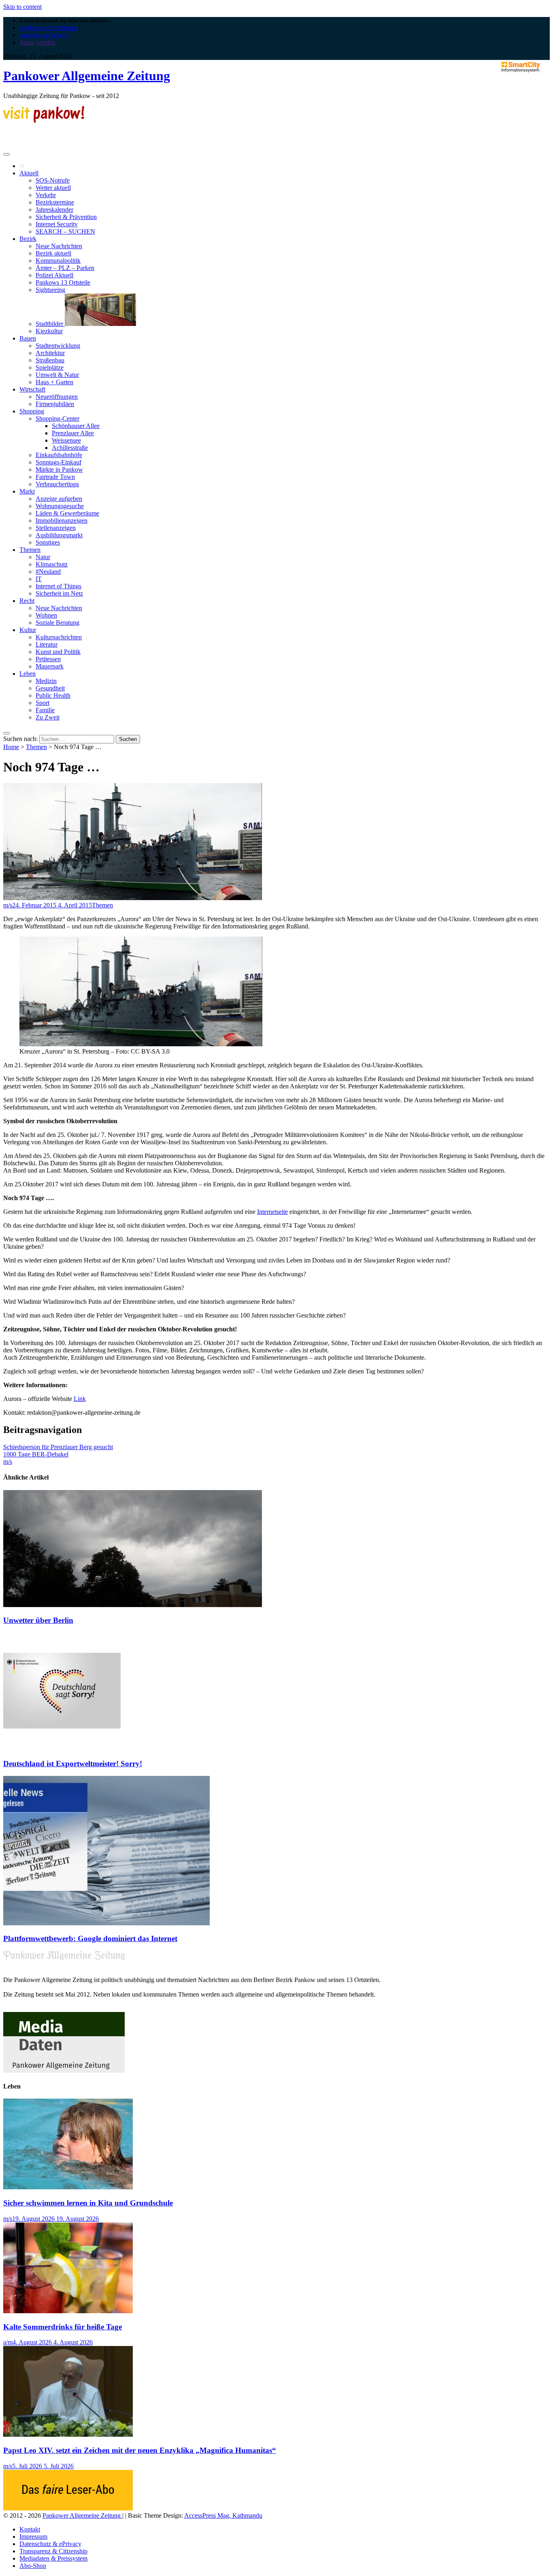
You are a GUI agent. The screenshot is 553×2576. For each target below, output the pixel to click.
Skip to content (22, 7)
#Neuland (48, 572)
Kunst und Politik (58, 652)
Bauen (28, 338)
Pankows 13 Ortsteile (63, 282)
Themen (30, 550)
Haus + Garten (54, 382)
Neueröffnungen (57, 397)
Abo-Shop (33, 2566)
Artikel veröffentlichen (48, 28)
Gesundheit (50, 688)
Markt (27, 491)
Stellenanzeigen (56, 528)
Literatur (47, 644)
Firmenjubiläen (55, 404)
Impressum (33, 2537)
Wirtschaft (32, 389)
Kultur (28, 630)
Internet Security (57, 224)
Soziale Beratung (57, 623)
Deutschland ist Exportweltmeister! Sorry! (73, 1764)
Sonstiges (48, 542)
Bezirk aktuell (53, 253)
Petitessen (48, 659)
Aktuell (29, 173)
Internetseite (272, 1212)
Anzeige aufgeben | (44, 35)
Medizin (46, 681)
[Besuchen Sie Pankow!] (44, 120)
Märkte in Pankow (59, 469)
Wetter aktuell (53, 188)
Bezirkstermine (55, 202)
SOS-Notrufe (53, 180)
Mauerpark (50, 666)
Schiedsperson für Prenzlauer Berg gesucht (58, 1447)
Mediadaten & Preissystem (53, 2558)
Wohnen (46, 615)
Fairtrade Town (55, 477)
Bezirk (28, 239)
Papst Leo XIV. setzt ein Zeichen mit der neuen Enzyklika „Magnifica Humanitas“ (140, 2450)
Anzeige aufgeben (59, 499)
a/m (8, 2342)
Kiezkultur (49, 331)
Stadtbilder (50, 324)
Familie (45, 710)
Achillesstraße (70, 448)
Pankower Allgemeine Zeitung (87, 76)
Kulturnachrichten (59, 637)
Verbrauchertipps (57, 484)
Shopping (32, 411)
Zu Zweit (48, 717)
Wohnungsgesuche (60, 506)
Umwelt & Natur (57, 375)
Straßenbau (50, 360)
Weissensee (66, 440)
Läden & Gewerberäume (67, 513)
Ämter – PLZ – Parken (65, 268)
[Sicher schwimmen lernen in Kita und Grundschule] (68, 2187)
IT (39, 579)
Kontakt (30, 2529)
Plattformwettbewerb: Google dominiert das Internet (90, 1938)
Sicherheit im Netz (59, 593)
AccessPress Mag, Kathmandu (223, 2515)
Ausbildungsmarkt (59, 535)
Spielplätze (50, 367)
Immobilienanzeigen (62, 521)
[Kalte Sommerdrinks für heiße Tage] (68, 2311)
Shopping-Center (57, 418)
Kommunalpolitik (58, 261)
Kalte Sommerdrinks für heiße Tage (63, 2327)
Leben (28, 674)
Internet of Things (58, 586)
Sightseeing (50, 290)
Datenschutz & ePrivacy (50, 2544)
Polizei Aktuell (54, 275)
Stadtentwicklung (58, 346)
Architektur (50, 353)
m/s (8, 905)
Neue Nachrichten (59, 246)
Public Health (53, 695)
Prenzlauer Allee (73, 433)
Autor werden (37, 42)
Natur (43, 557)
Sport (43, 703)
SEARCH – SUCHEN (65, 231)
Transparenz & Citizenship (53, 2551)
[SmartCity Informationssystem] (521, 68)
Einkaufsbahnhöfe (59, 455)
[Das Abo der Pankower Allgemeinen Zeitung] (68, 2508)
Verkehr (46, 195)
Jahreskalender (54, 210)
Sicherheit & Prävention (66, 217)
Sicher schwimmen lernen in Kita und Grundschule (88, 2203)
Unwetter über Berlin (38, 1620)
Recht (27, 601)
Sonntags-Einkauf (58, 462)
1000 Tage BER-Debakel (36, 1454)
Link (80, 1399)
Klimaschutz (52, 564)
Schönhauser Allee (76, 426)
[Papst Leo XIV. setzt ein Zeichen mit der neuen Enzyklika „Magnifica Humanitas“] (68, 2434)
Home (11, 747)
